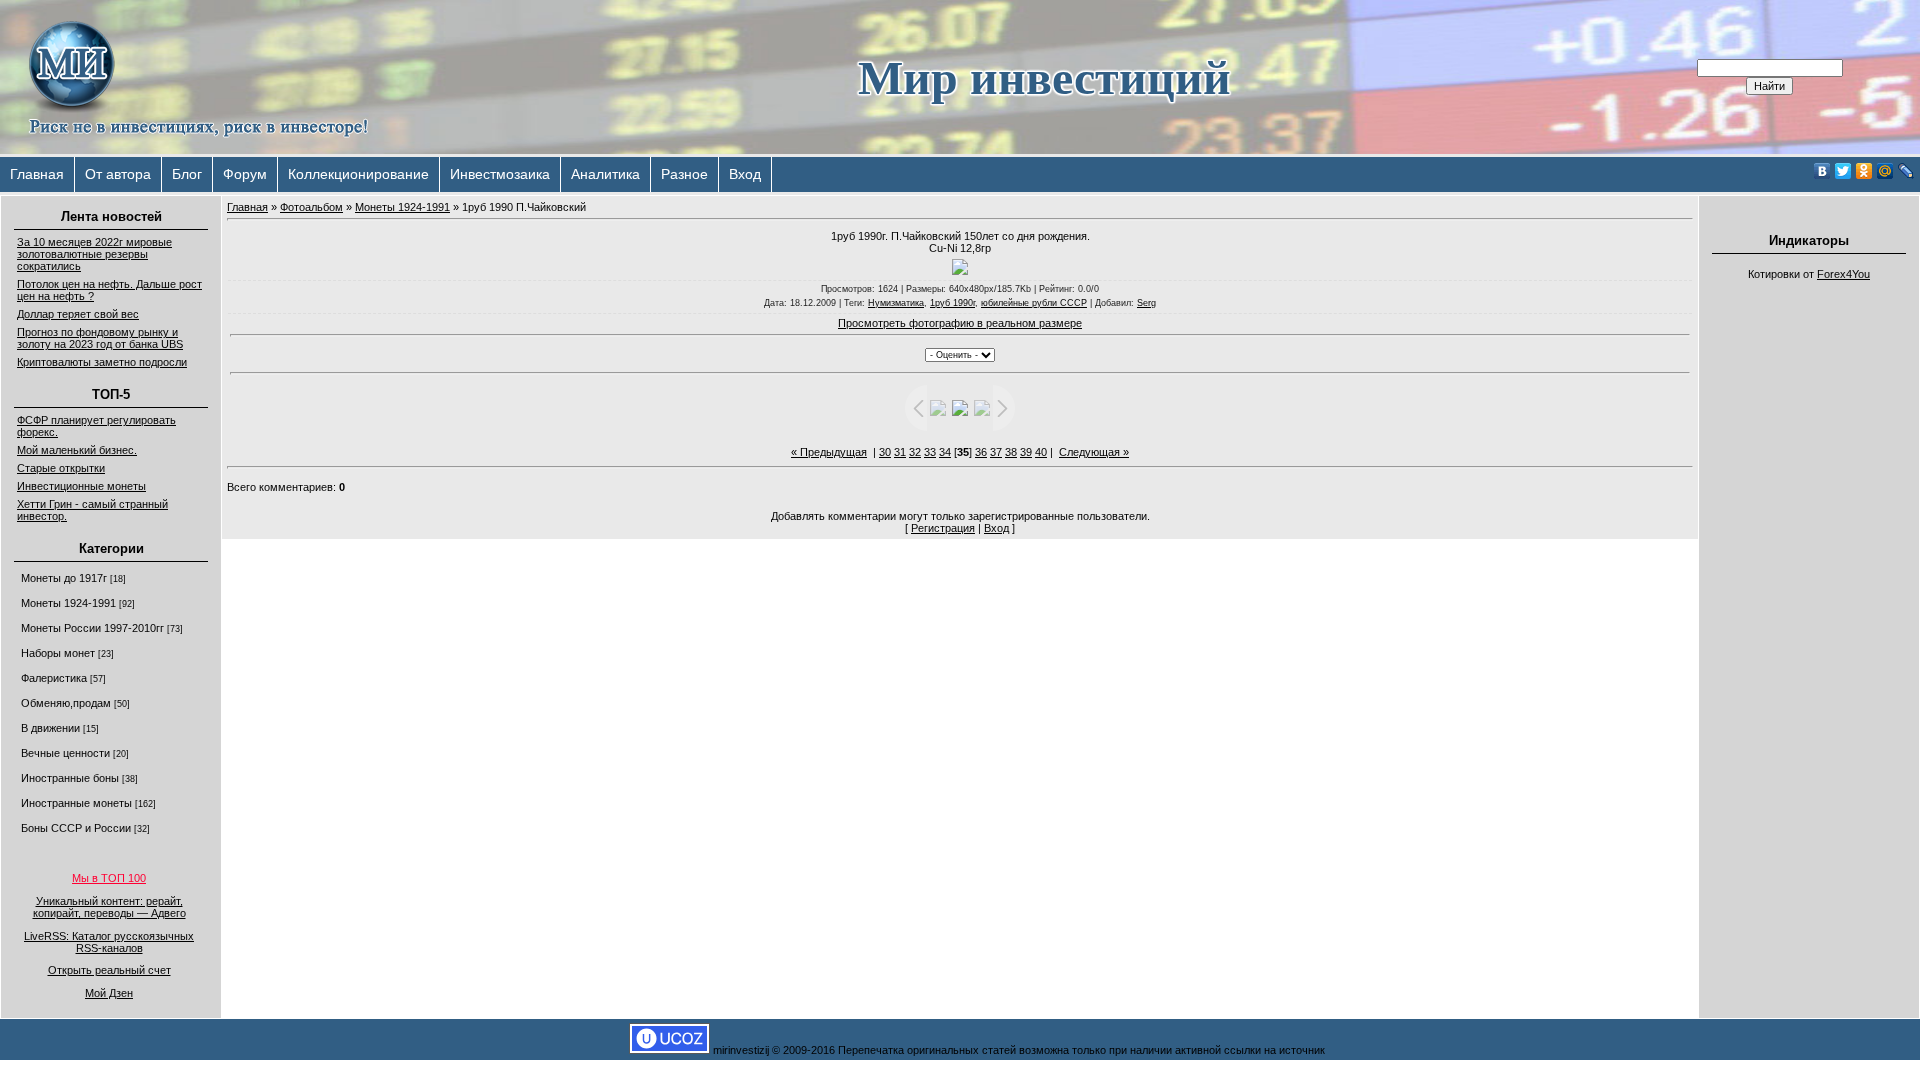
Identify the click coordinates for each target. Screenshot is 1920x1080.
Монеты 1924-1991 (68, 603)
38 (1011, 452)
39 (1026, 452)
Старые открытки (61, 468)
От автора (118, 174)
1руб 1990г (952, 303)
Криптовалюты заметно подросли (102, 362)
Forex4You (1843, 274)
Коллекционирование (358, 174)
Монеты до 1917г (64, 578)
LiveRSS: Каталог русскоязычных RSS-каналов (109, 942)
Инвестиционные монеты (81, 486)
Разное (684, 174)
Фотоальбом (311, 207)
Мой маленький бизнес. (77, 450)
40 (1041, 452)
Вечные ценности (65, 753)
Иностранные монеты (76, 803)
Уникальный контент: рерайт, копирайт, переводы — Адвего (109, 907)
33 (930, 452)
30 (885, 452)
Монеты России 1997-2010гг (92, 628)
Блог (187, 174)
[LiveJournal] (1906, 171)
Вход (745, 174)
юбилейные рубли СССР (1034, 303)
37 (996, 452)
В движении (50, 728)
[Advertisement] (1809, 590)
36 (981, 452)
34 (945, 452)
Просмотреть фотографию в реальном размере (960, 323)
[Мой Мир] (1885, 171)
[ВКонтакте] (1822, 171)
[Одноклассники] (1864, 171)
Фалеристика (54, 678)
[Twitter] (1843, 171)
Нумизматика (896, 303)
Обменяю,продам (66, 703)
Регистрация (943, 528)
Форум (245, 174)
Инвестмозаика (500, 174)
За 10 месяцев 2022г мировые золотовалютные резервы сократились (94, 254)
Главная (37, 174)
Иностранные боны (70, 778)
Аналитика (605, 174)
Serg (1146, 303)
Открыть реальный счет (109, 970)
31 (900, 452)
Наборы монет (58, 653)
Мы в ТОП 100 (109, 878)
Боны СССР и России (76, 828)
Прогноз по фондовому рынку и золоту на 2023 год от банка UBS (100, 338)
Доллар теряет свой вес (78, 314)
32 (915, 452)
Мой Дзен (109, 993)
